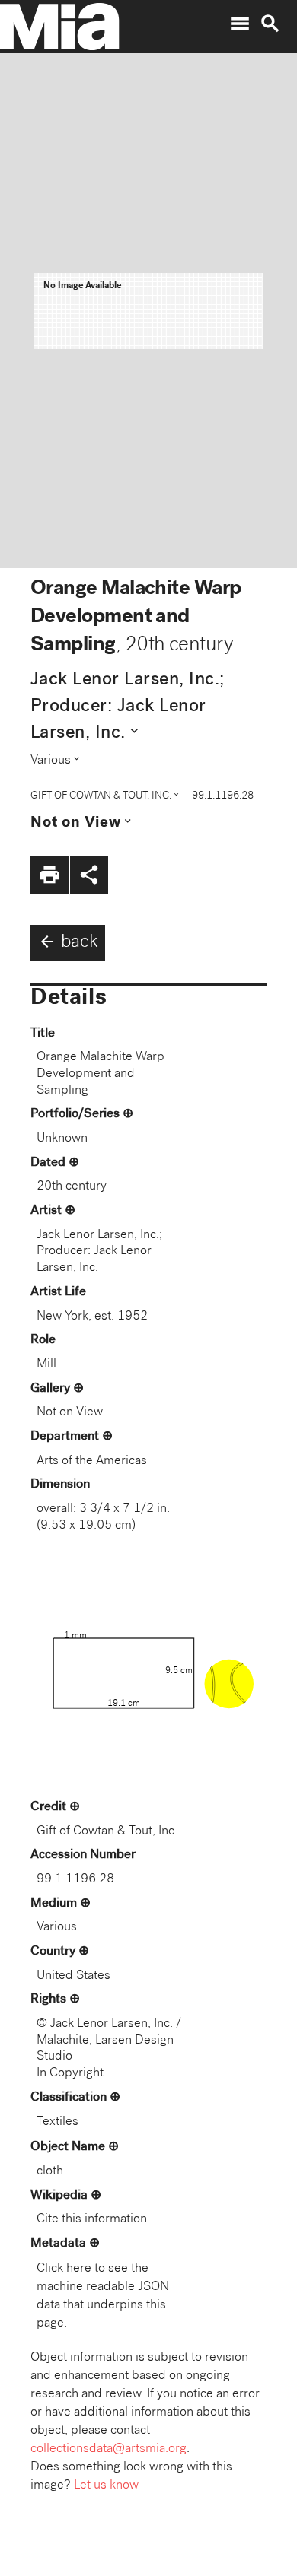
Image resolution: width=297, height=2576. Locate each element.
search (270, 24)
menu (240, 24)
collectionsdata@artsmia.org (109, 2449)
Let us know (106, 2486)
